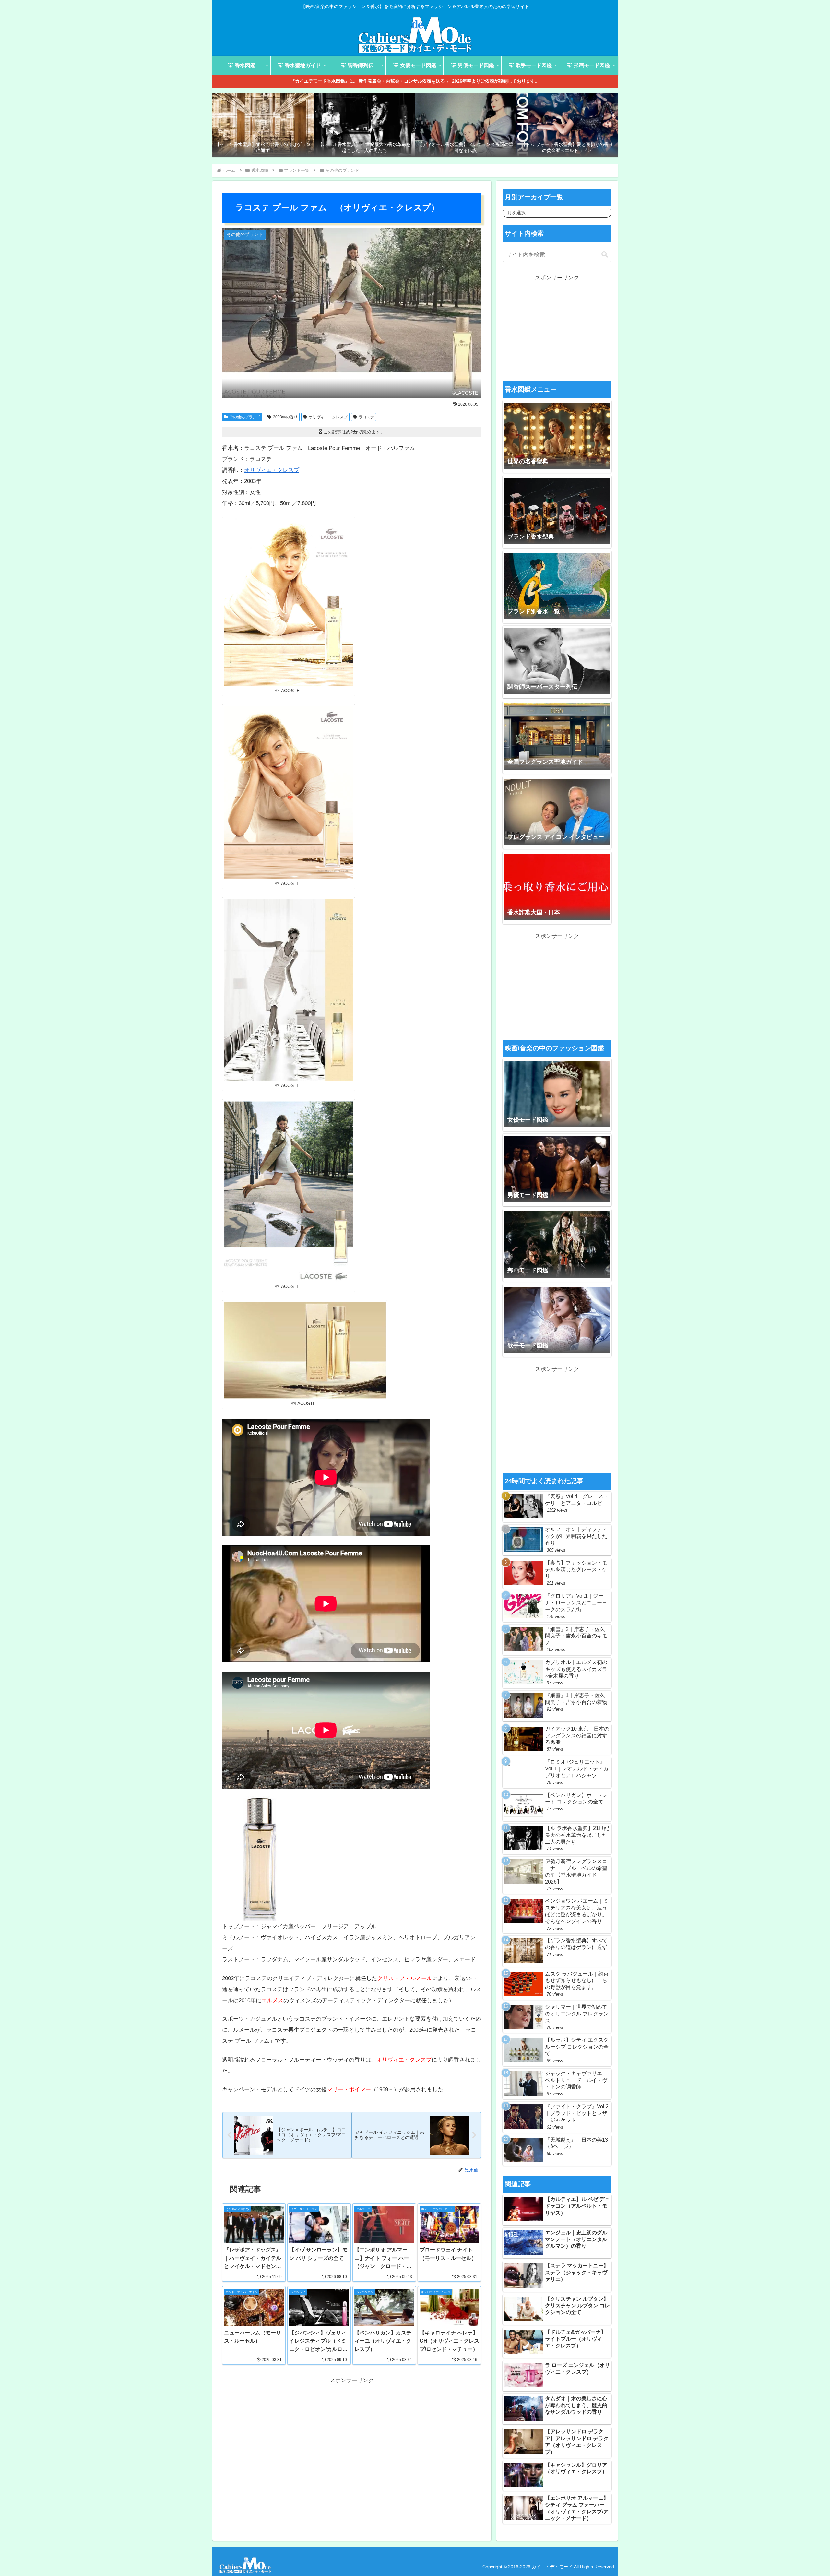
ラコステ (366, 417)
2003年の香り (285, 417)
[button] (605, 255)
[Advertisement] (352, 2431)
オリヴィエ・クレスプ (328, 417)
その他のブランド (245, 417)
